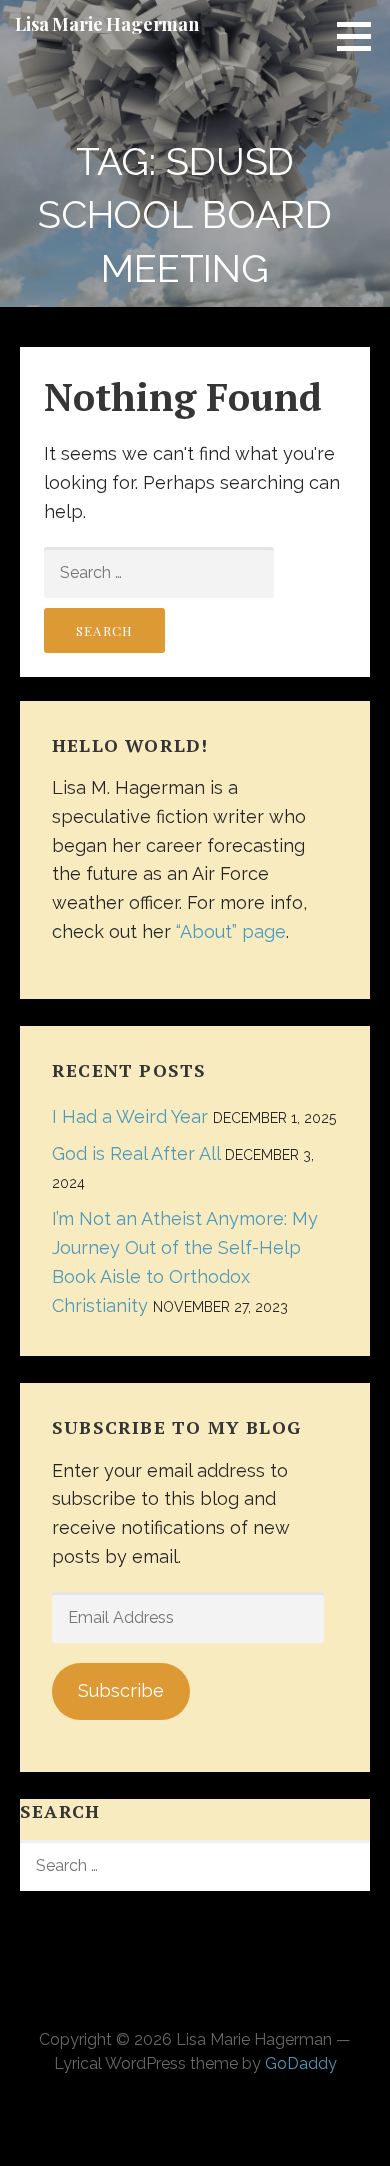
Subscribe (121, 1690)
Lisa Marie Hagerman (107, 24)
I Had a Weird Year (130, 1116)
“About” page (231, 931)
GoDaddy (301, 2063)
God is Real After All (136, 1153)
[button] (361, 36)
